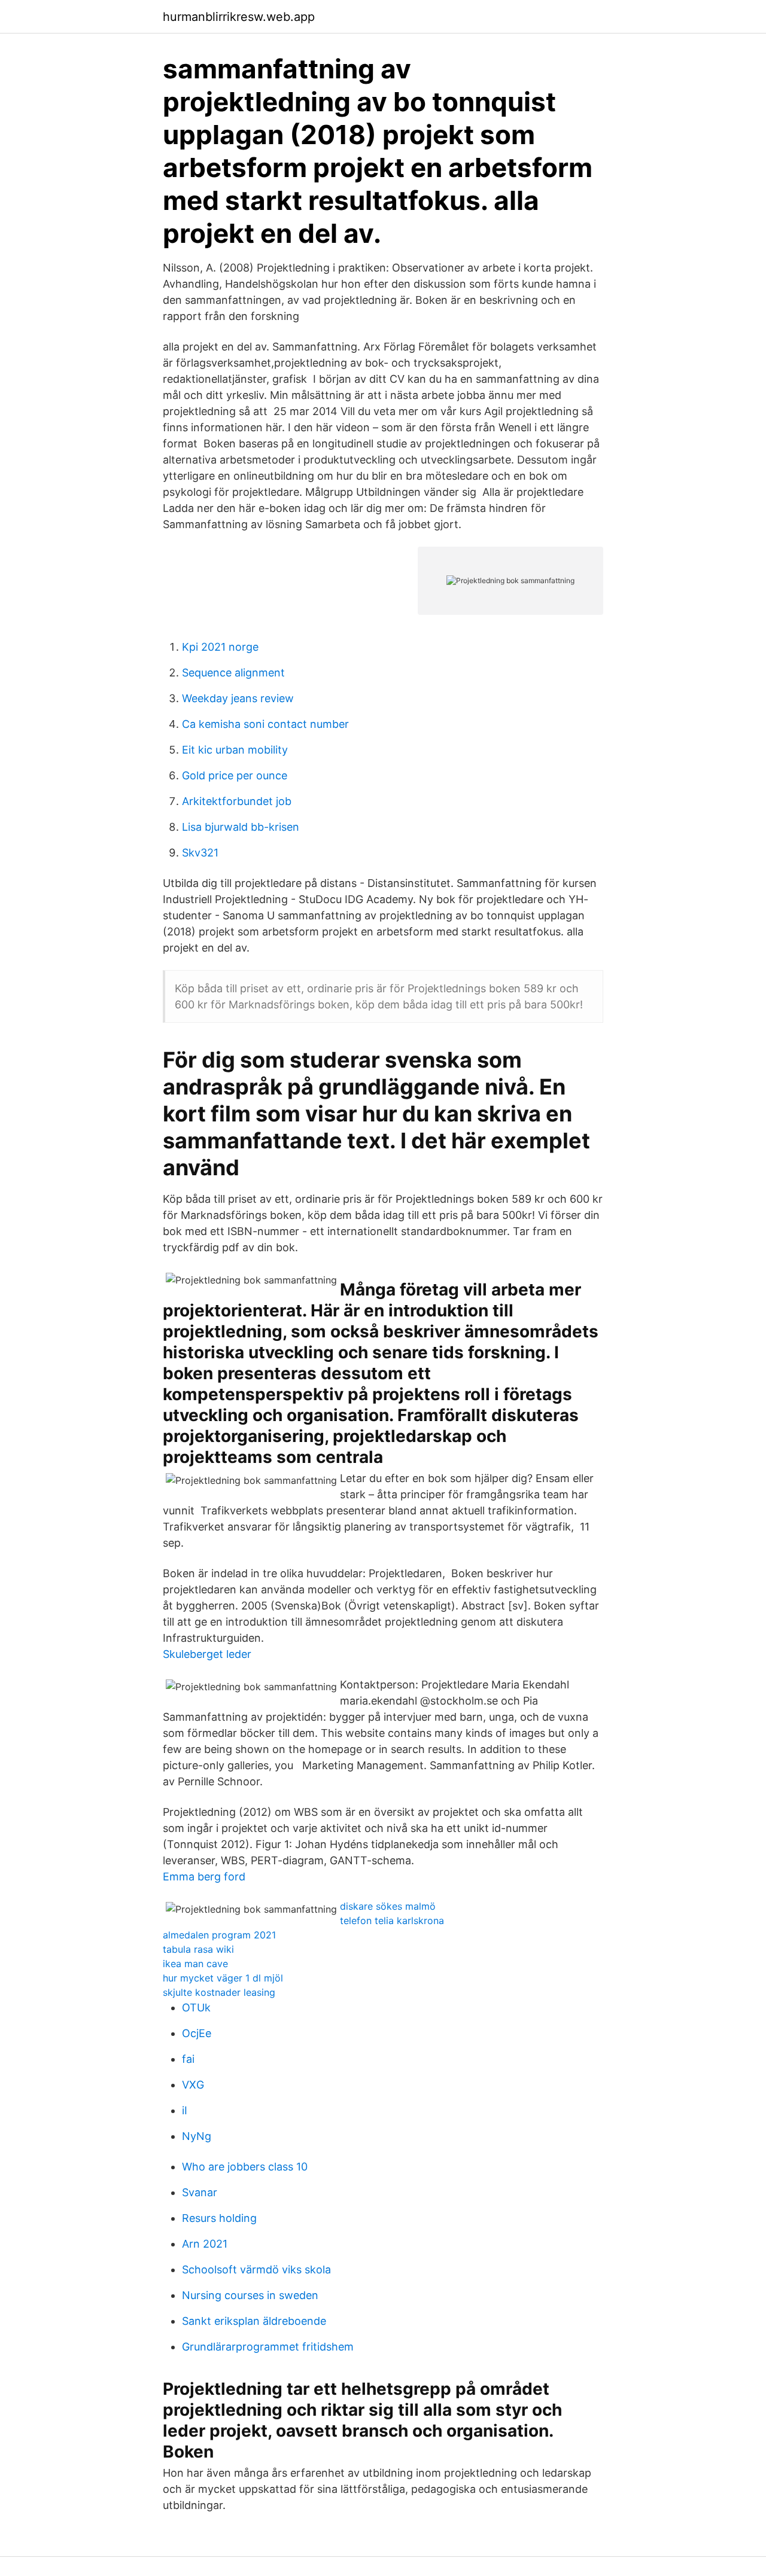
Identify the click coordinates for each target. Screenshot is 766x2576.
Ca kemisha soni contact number (265, 724)
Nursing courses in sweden (250, 2295)
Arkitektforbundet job (237, 801)
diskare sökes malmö (388, 1906)
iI (185, 2110)
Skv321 (200, 853)
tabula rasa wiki (198, 1949)
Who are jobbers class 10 (245, 2167)
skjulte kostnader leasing (219, 1992)
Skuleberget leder (207, 1654)
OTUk (196, 2008)
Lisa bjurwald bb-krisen (241, 827)
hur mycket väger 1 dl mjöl (223, 1978)
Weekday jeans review (238, 698)
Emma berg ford (204, 1877)
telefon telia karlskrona (392, 1920)
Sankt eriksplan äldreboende (254, 2321)
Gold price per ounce (235, 775)
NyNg (197, 2136)
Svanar (200, 2192)
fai (188, 2059)
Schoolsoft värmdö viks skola (256, 2269)
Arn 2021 (205, 2244)
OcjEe (197, 2033)
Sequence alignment (233, 673)
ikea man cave (195, 1964)
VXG (193, 2085)
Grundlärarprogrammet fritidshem (268, 2347)
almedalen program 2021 (219, 1935)
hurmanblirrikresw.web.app (239, 17)
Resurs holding (219, 2218)
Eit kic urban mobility (235, 750)
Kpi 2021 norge (220, 647)
